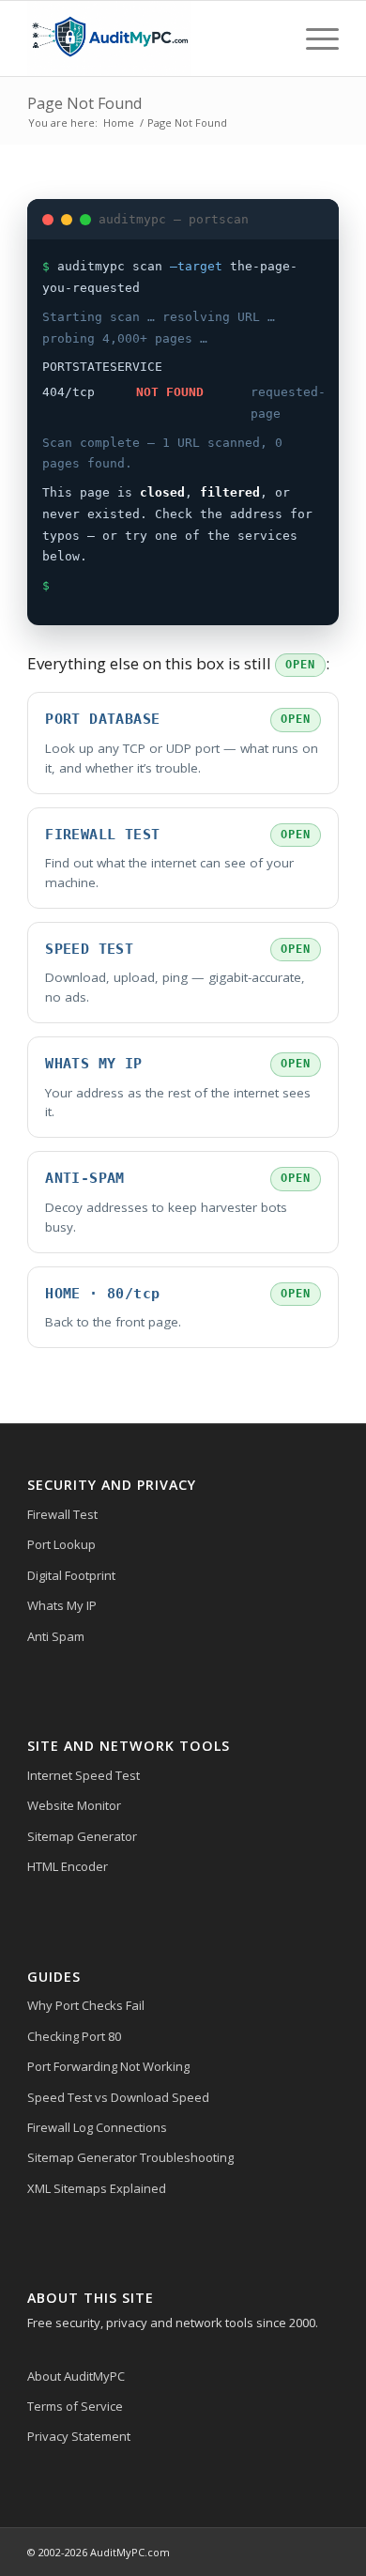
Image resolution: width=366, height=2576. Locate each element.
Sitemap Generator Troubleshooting (130, 2157)
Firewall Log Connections (97, 2127)
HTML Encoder (68, 1866)
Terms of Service (75, 2406)
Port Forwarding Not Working (108, 2066)
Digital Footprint (71, 1575)
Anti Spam (56, 1636)
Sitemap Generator (82, 1836)
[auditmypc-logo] (152, 38)
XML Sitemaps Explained (97, 2188)
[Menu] (313, 38)
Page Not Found (84, 103)
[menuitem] (313, 38)
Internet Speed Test (84, 1775)
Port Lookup (61, 1544)
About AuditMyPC (76, 2376)
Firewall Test (62, 1514)
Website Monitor (74, 1805)
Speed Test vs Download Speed (118, 2097)
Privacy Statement (79, 2436)
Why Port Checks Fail (86, 2005)
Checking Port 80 (74, 2036)
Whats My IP (62, 1605)
